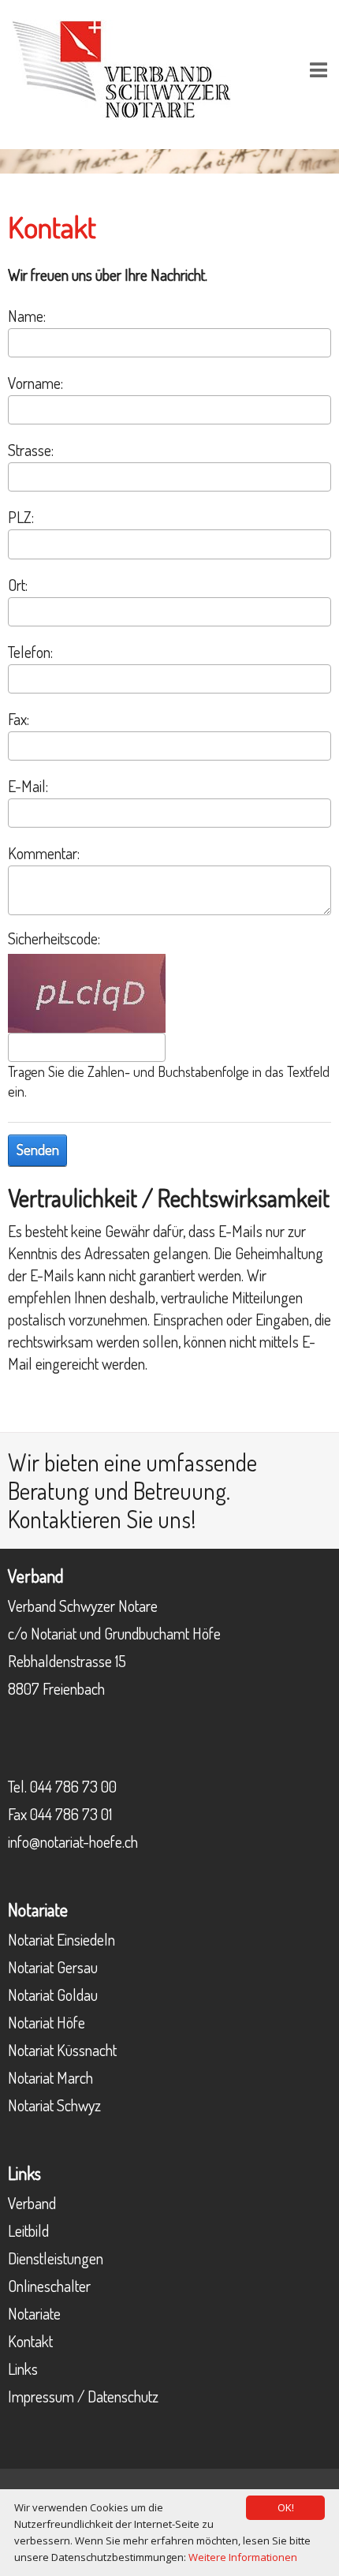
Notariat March (50, 2077)
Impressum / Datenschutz (83, 2396)
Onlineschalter (49, 2286)
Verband (32, 2203)
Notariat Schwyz (54, 2105)
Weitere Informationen (243, 2557)
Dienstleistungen (56, 2258)
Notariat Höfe (47, 2022)
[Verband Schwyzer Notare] (121, 67)
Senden (38, 1150)
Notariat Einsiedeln (61, 1939)
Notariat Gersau (53, 1967)
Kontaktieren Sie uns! (102, 1519)
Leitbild (28, 2230)
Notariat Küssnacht (62, 2050)
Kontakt (30, 2341)
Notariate (34, 2313)
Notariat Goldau (53, 1995)
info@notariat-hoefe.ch (73, 1841)
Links (23, 2368)
